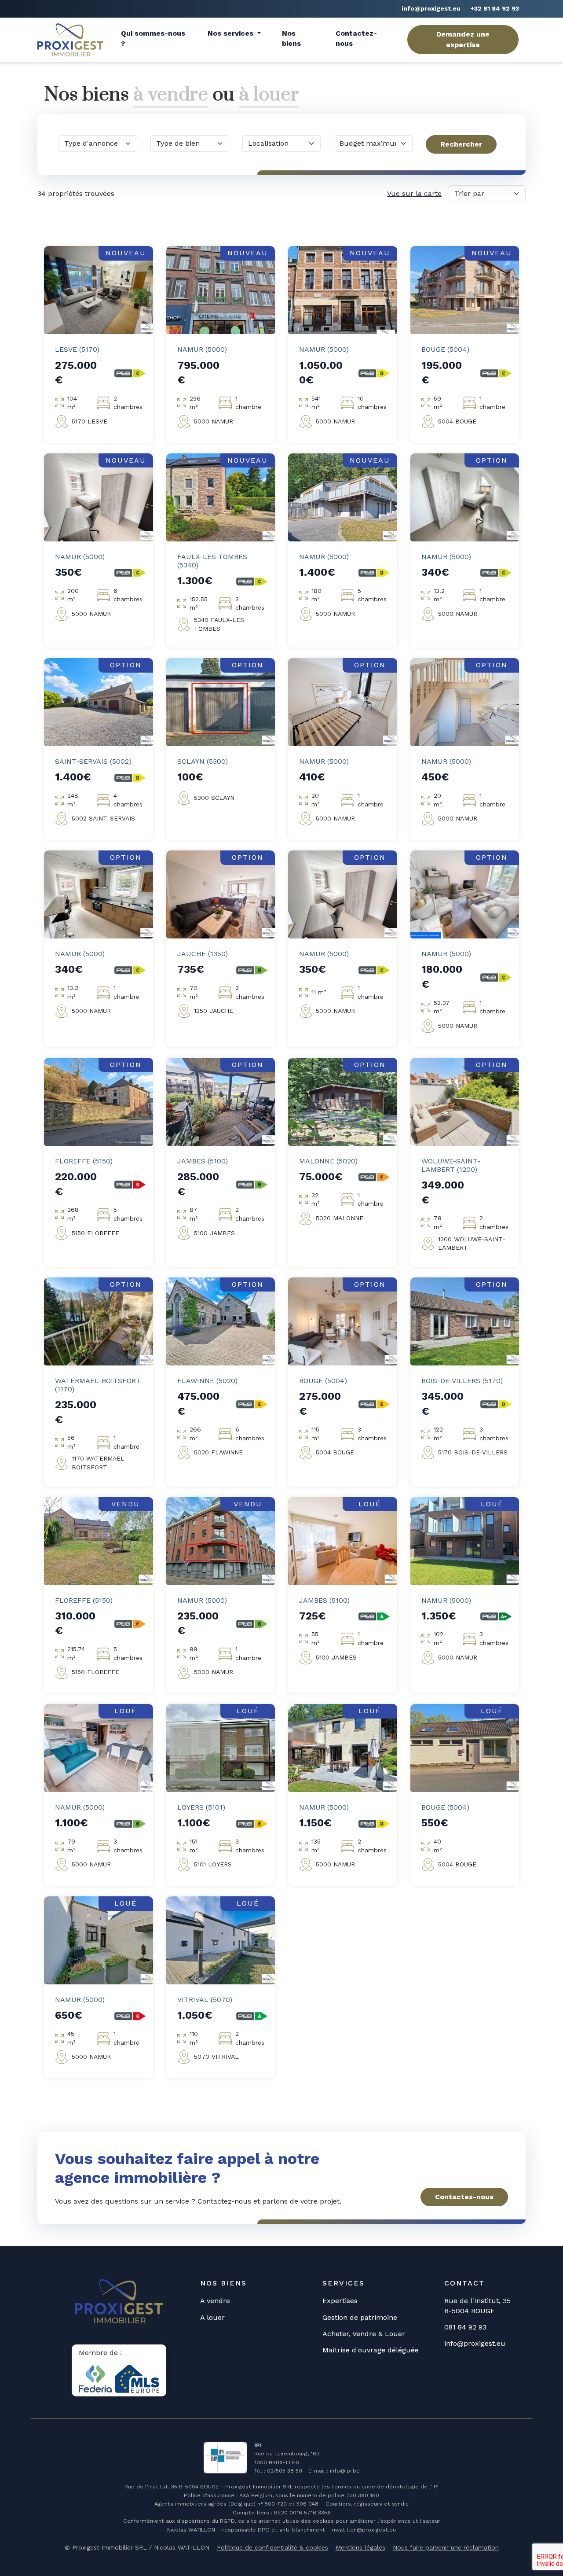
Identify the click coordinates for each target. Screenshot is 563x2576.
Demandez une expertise (463, 39)
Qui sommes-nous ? (153, 38)
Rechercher (461, 144)
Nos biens (291, 38)
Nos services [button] (232, 33)
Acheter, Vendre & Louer (364, 2334)
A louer (212, 2317)
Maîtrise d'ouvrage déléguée (371, 2350)
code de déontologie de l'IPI (400, 2487)
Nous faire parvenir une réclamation (446, 2547)
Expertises (340, 2301)
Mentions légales (360, 2547)
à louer (269, 95)
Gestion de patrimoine (360, 2317)
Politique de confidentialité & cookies (272, 2547)
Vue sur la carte (414, 193)
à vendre (171, 95)
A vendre (215, 2301)
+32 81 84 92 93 (495, 8)
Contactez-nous (356, 38)
